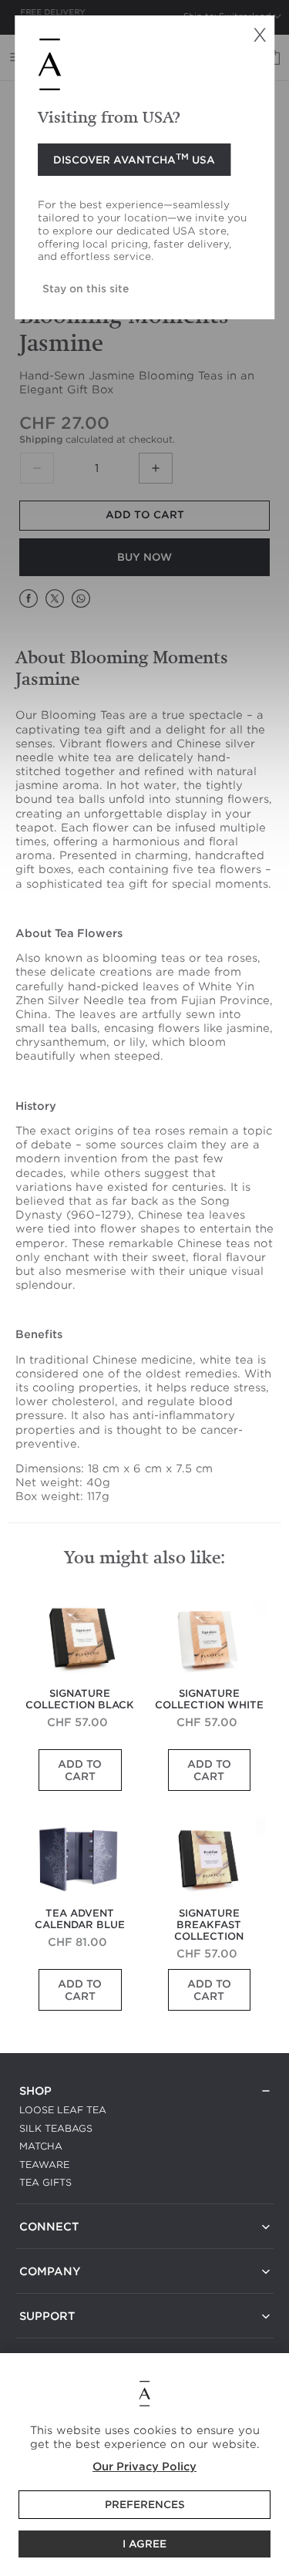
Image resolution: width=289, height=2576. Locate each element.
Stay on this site (86, 288)
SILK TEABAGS (56, 2128)
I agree (144, 2544)
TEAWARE (44, 2165)
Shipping (41, 439)
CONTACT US (52, 2246)
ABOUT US (46, 2290)
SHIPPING (43, 2335)
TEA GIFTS (45, 2182)
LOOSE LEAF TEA (63, 2110)
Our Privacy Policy (144, 2466)
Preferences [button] (145, 2505)
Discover (134, 159)
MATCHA (41, 2146)
